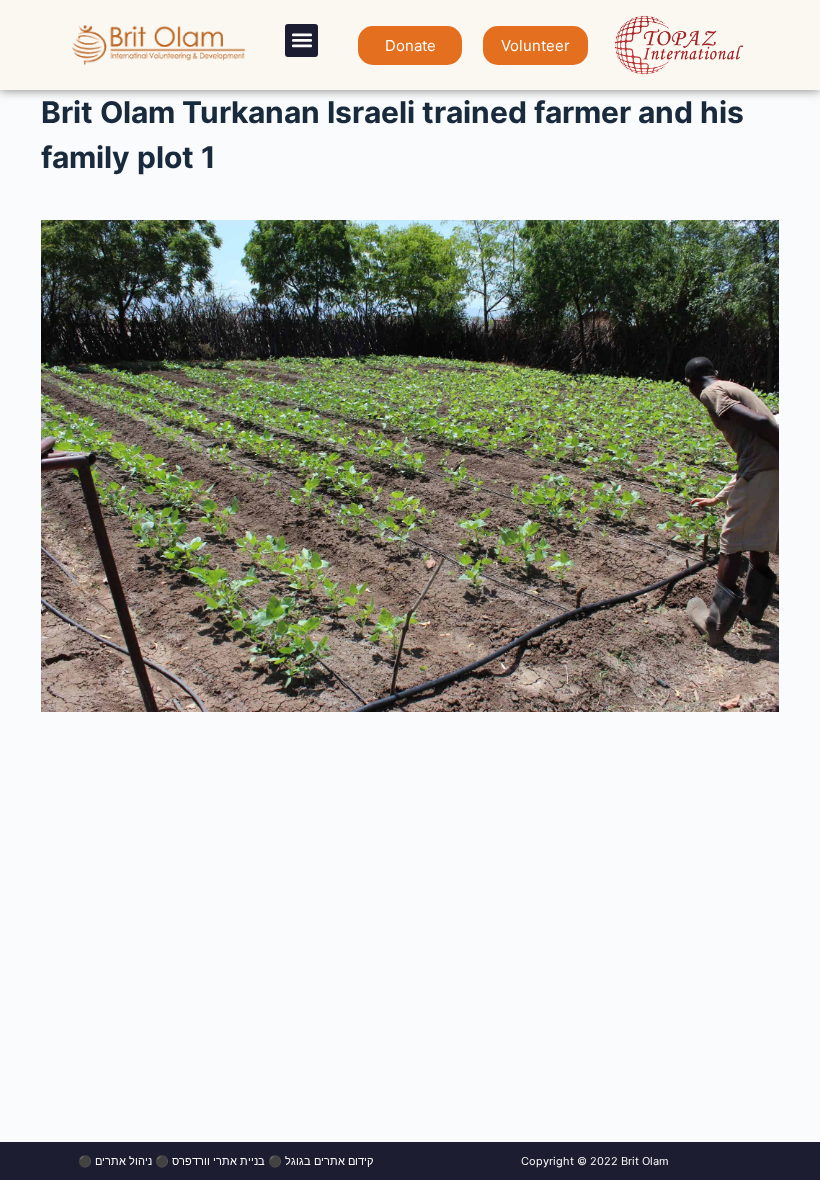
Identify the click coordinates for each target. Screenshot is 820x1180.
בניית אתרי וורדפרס (218, 1161)
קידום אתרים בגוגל (329, 1161)
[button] (301, 40)
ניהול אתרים (123, 1161)
